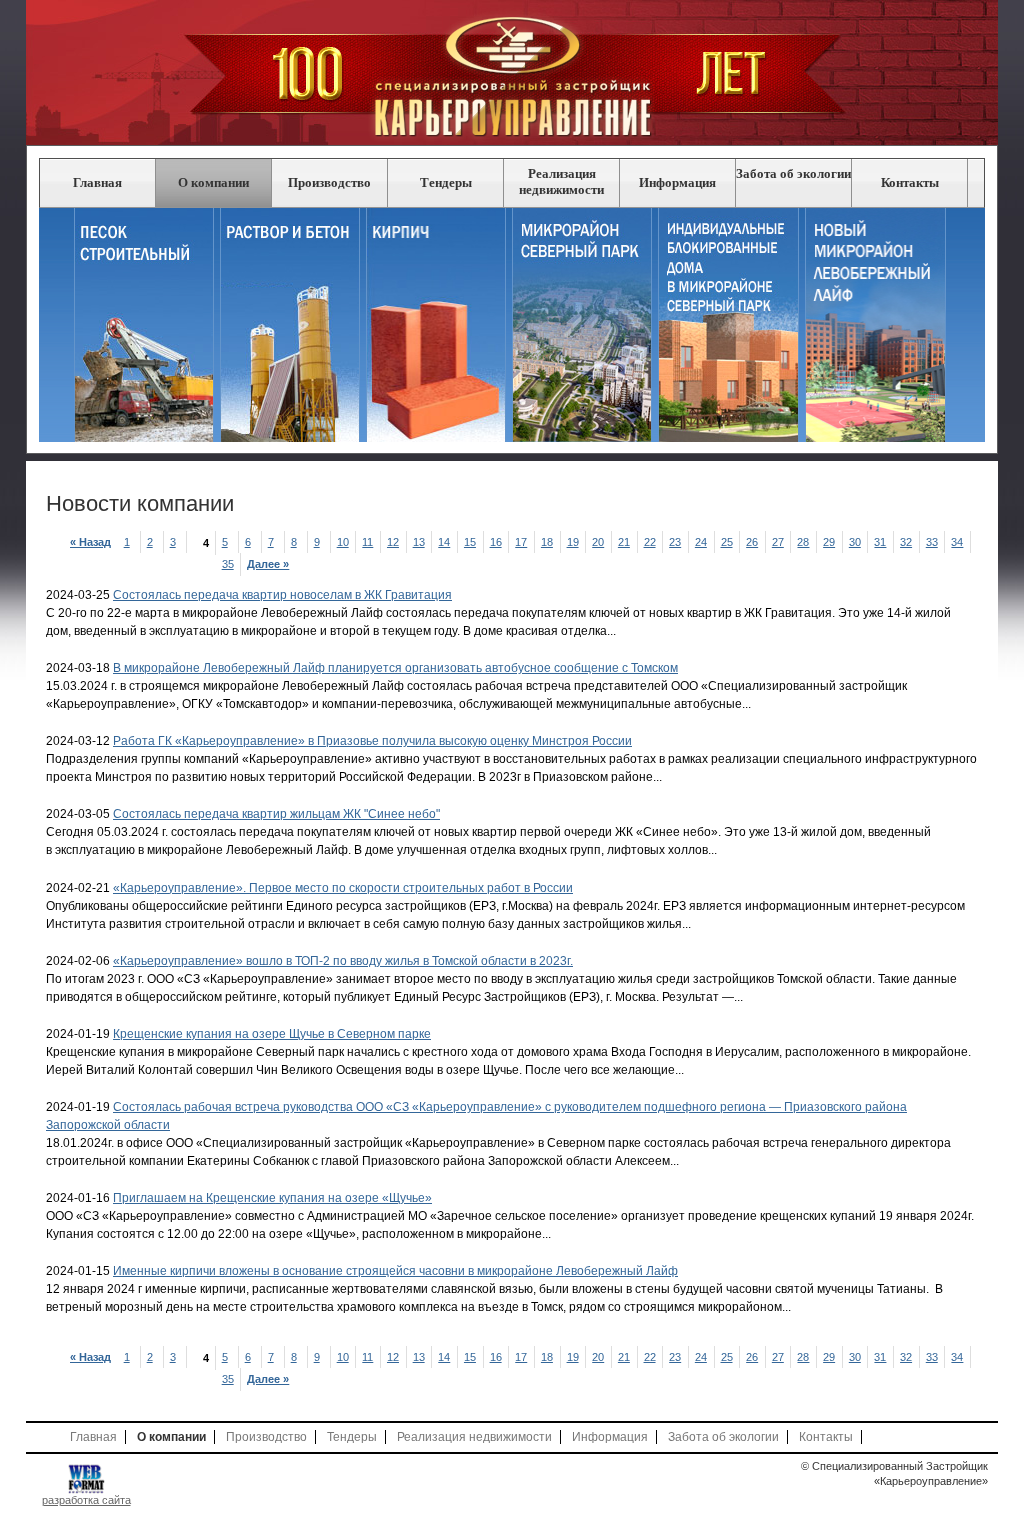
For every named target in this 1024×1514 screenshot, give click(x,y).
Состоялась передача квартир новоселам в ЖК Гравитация (282, 595)
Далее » (270, 564)
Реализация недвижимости (561, 181)
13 (420, 542)
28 (805, 542)
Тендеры (446, 182)
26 (754, 542)
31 (882, 542)
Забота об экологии (793, 173)
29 (830, 542)
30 (856, 542)
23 (677, 542)
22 (651, 542)
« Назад (92, 542)
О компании (213, 182)
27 (779, 542)
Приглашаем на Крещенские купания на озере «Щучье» (272, 1198)
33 (933, 542)
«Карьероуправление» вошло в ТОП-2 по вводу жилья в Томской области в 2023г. (343, 961)
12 (394, 542)
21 (625, 542)
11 (370, 542)
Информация (677, 182)
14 (446, 542)
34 (959, 542)
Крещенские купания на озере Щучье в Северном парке (272, 1034)
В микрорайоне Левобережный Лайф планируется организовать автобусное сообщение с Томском (395, 668)
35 (229, 564)
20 (600, 542)
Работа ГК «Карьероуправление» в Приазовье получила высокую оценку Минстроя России (372, 741)
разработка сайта (86, 1500)
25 (728, 542)
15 (471, 542)
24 (702, 542)
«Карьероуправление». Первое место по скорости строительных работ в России (343, 888)
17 (523, 542)
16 (497, 542)
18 (548, 542)
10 (344, 542)
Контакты (910, 182)
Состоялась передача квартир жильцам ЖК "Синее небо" (276, 814)
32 (907, 542)
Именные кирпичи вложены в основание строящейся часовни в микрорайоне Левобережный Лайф (395, 1271)
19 (574, 542)
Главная (97, 182)
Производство (329, 182)
